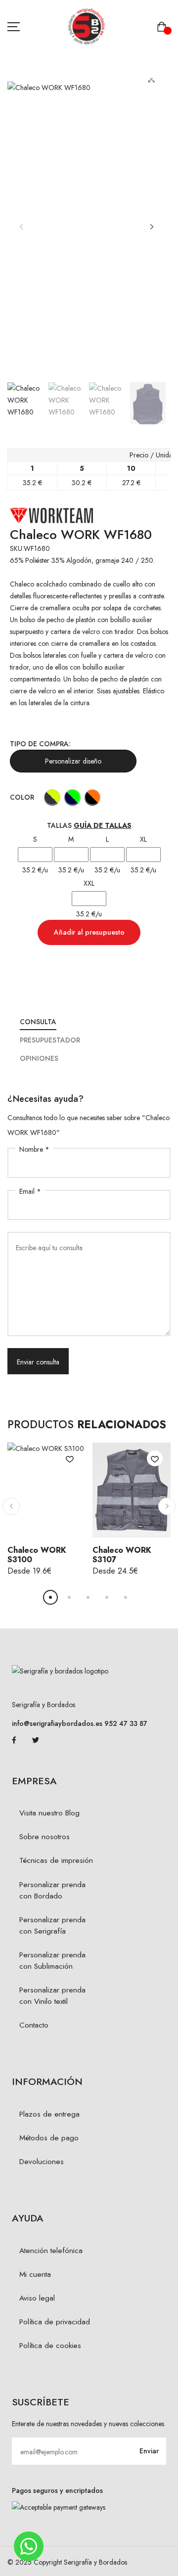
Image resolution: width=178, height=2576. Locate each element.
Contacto (34, 2025)
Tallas (89, 825)
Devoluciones (42, 2162)
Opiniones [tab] (39, 1058)
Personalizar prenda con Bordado (52, 1890)
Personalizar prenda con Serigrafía (52, 1925)
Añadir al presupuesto (89, 932)
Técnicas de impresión (56, 1860)
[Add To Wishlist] (70, 1458)
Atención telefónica (51, 2251)
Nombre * (34, 1149)
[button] (152, 227)
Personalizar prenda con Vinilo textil (52, 1996)
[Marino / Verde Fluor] (72, 797)
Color (22, 797)
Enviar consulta (38, 1362)
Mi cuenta (35, 2274)
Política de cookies (50, 2346)
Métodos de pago (49, 2138)
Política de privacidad (55, 2322)
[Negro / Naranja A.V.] (93, 797)
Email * (30, 1191)
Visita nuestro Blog (49, 1813)
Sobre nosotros (44, 1837)
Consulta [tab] (38, 1022)
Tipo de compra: (40, 744)
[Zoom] (152, 79)
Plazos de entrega (49, 2114)
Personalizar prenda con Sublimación (52, 1961)
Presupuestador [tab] (50, 1040)
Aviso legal (37, 2298)
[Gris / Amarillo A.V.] (52, 797)
